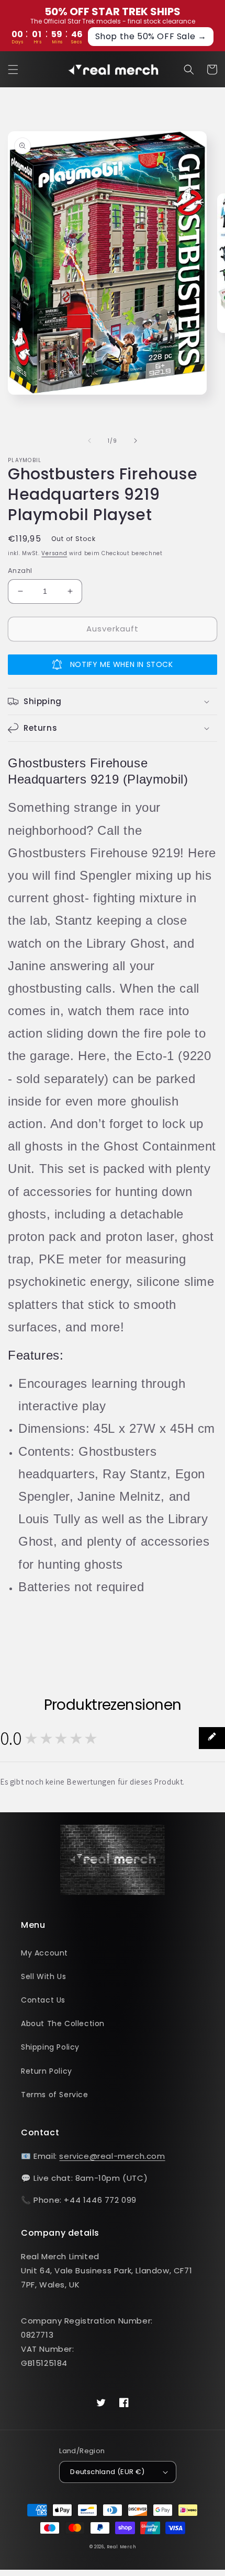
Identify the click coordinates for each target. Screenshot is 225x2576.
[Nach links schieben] (89, 441)
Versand (54, 553)
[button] (13, 70)
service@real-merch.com (112, 2156)
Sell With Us (43, 1976)
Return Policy (47, 2071)
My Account (44, 1953)
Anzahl (20, 571)
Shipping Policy (50, 2047)
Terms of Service (55, 2095)
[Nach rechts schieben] (136, 441)
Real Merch (121, 2547)
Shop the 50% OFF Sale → (151, 36)
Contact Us (43, 2000)
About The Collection (63, 2023)
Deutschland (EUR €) (108, 2472)
